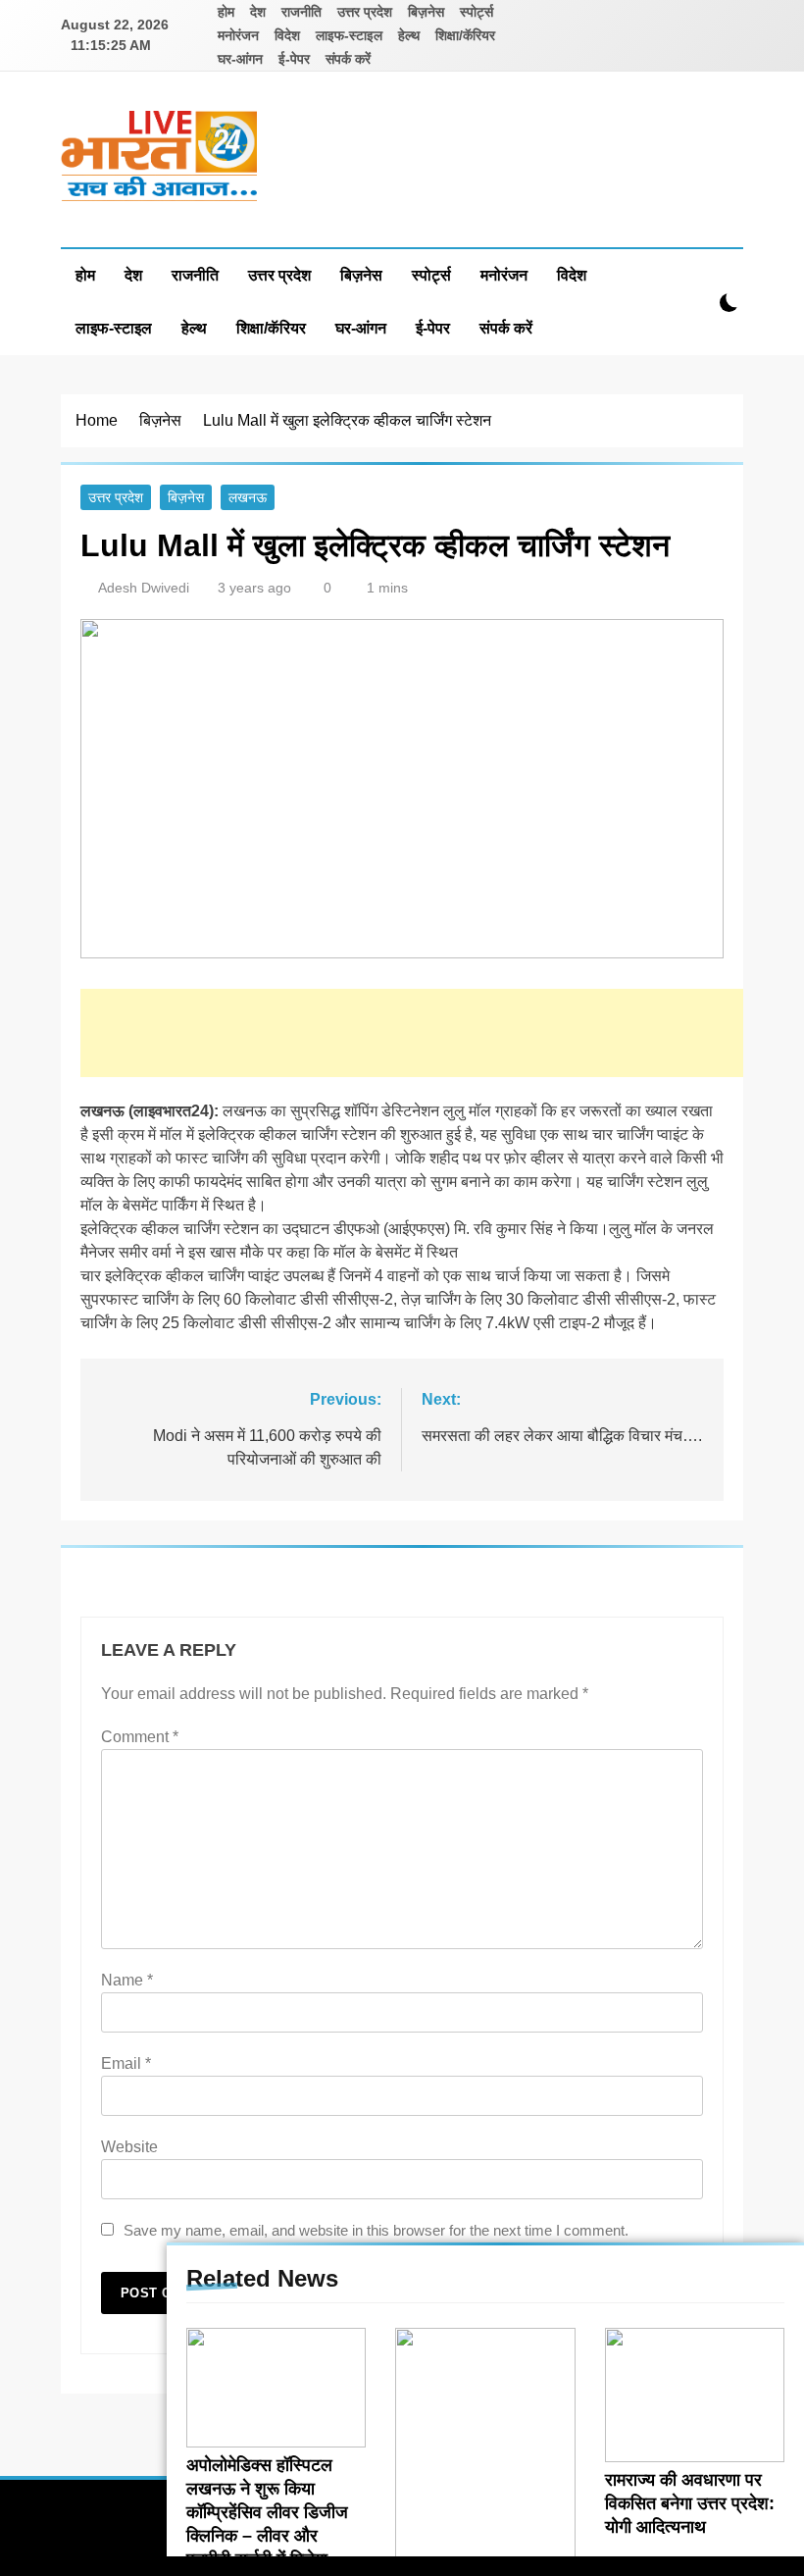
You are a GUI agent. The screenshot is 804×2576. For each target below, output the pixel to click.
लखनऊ (248, 497)
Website (129, 2147)
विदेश (287, 35)
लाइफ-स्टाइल (349, 35)
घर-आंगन (240, 59)
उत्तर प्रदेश (365, 12)
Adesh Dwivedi (144, 588)
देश (258, 12)
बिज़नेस (426, 12)
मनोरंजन (238, 35)
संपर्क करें (348, 59)
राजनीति (301, 12)
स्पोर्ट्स (477, 12)
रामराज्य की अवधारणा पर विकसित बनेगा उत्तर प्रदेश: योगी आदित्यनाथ (690, 2503)
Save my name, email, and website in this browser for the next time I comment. (376, 2230)
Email (126, 2063)
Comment (140, 1737)
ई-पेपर (294, 59)
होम (226, 12)
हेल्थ (409, 35)
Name (127, 1980)
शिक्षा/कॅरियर (465, 35)
